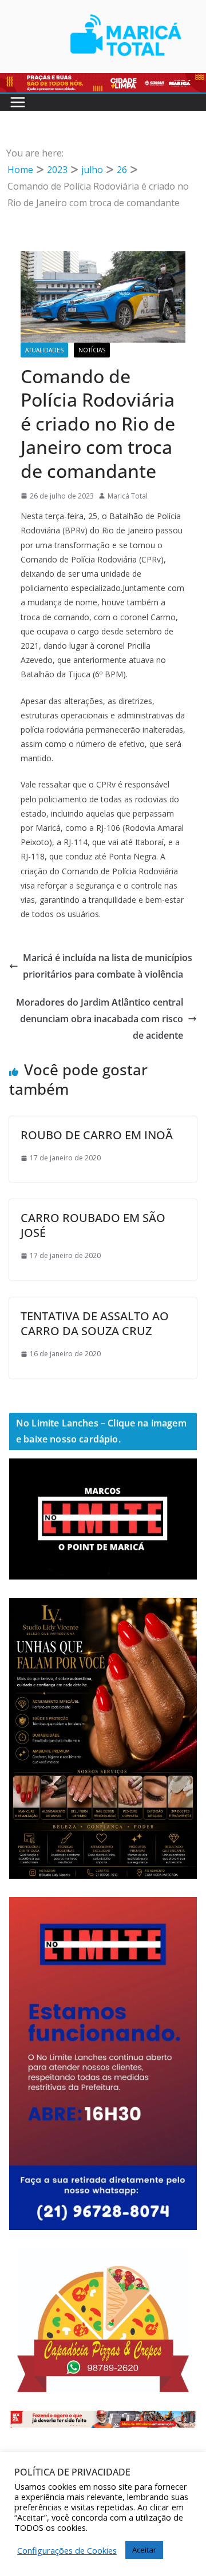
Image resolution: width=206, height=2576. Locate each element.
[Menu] (18, 102)
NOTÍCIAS (92, 350)
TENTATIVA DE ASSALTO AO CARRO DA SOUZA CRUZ (95, 1323)
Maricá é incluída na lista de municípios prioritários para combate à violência (108, 966)
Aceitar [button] (144, 2550)
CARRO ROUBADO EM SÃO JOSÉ (93, 1225)
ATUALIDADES (44, 350)
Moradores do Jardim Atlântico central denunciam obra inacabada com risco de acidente (100, 1019)
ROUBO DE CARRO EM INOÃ (97, 1135)
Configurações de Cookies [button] (67, 2550)
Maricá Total (128, 496)
